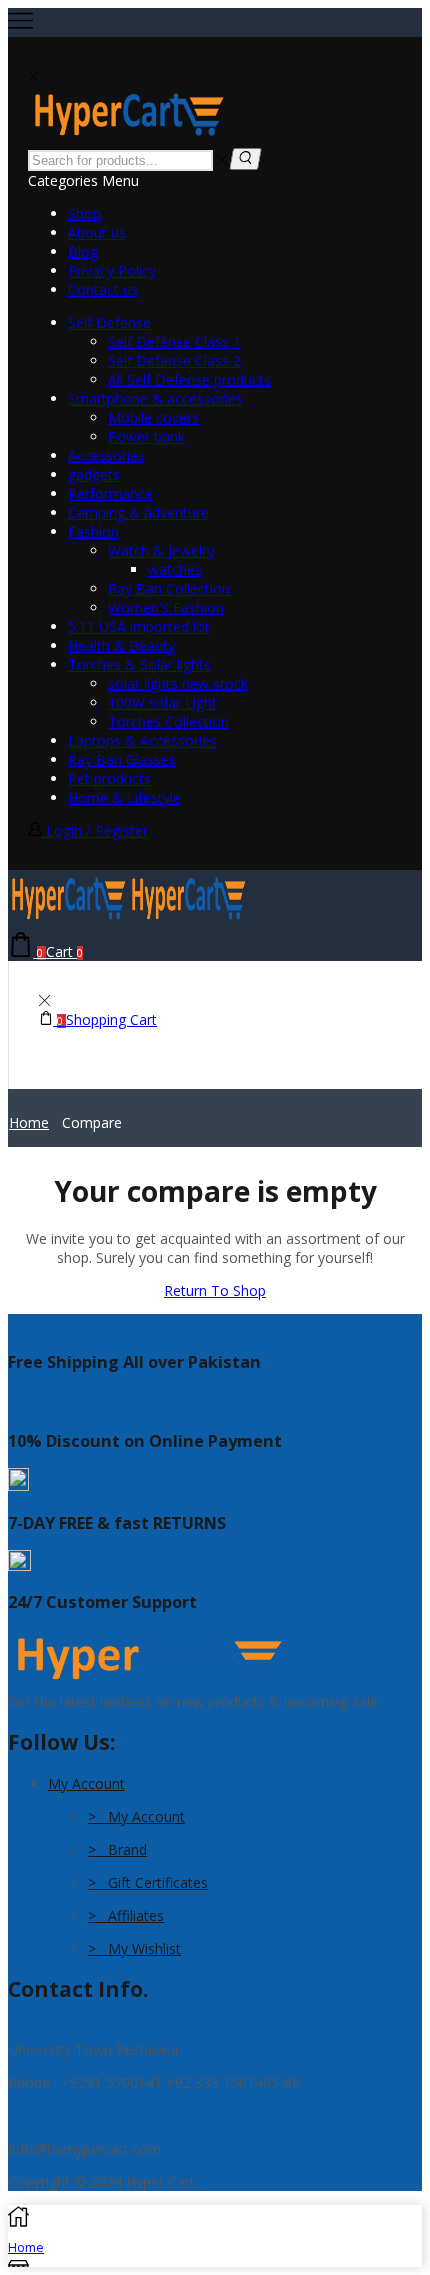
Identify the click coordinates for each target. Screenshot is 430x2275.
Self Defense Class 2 (174, 360)
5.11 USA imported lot (139, 626)
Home (29, 1122)
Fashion (93, 531)
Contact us (103, 289)
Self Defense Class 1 (174, 341)
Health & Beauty (121, 645)
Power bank (146, 436)
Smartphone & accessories (155, 398)
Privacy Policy (112, 270)
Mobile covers (153, 417)
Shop (84, 213)
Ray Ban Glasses (122, 759)
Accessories (106, 455)
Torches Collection (168, 721)
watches (175, 569)
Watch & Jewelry (161, 550)
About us (97, 232)
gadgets (94, 474)
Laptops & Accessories (142, 740)
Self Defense (109, 322)
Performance (110, 493)
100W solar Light (162, 702)
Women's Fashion (166, 607)
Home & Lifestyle (124, 797)
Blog (83, 251)
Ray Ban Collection (169, 588)
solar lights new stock (178, 683)
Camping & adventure (138, 512)
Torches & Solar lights (139, 664)
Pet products (109, 778)
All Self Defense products (189, 379)
